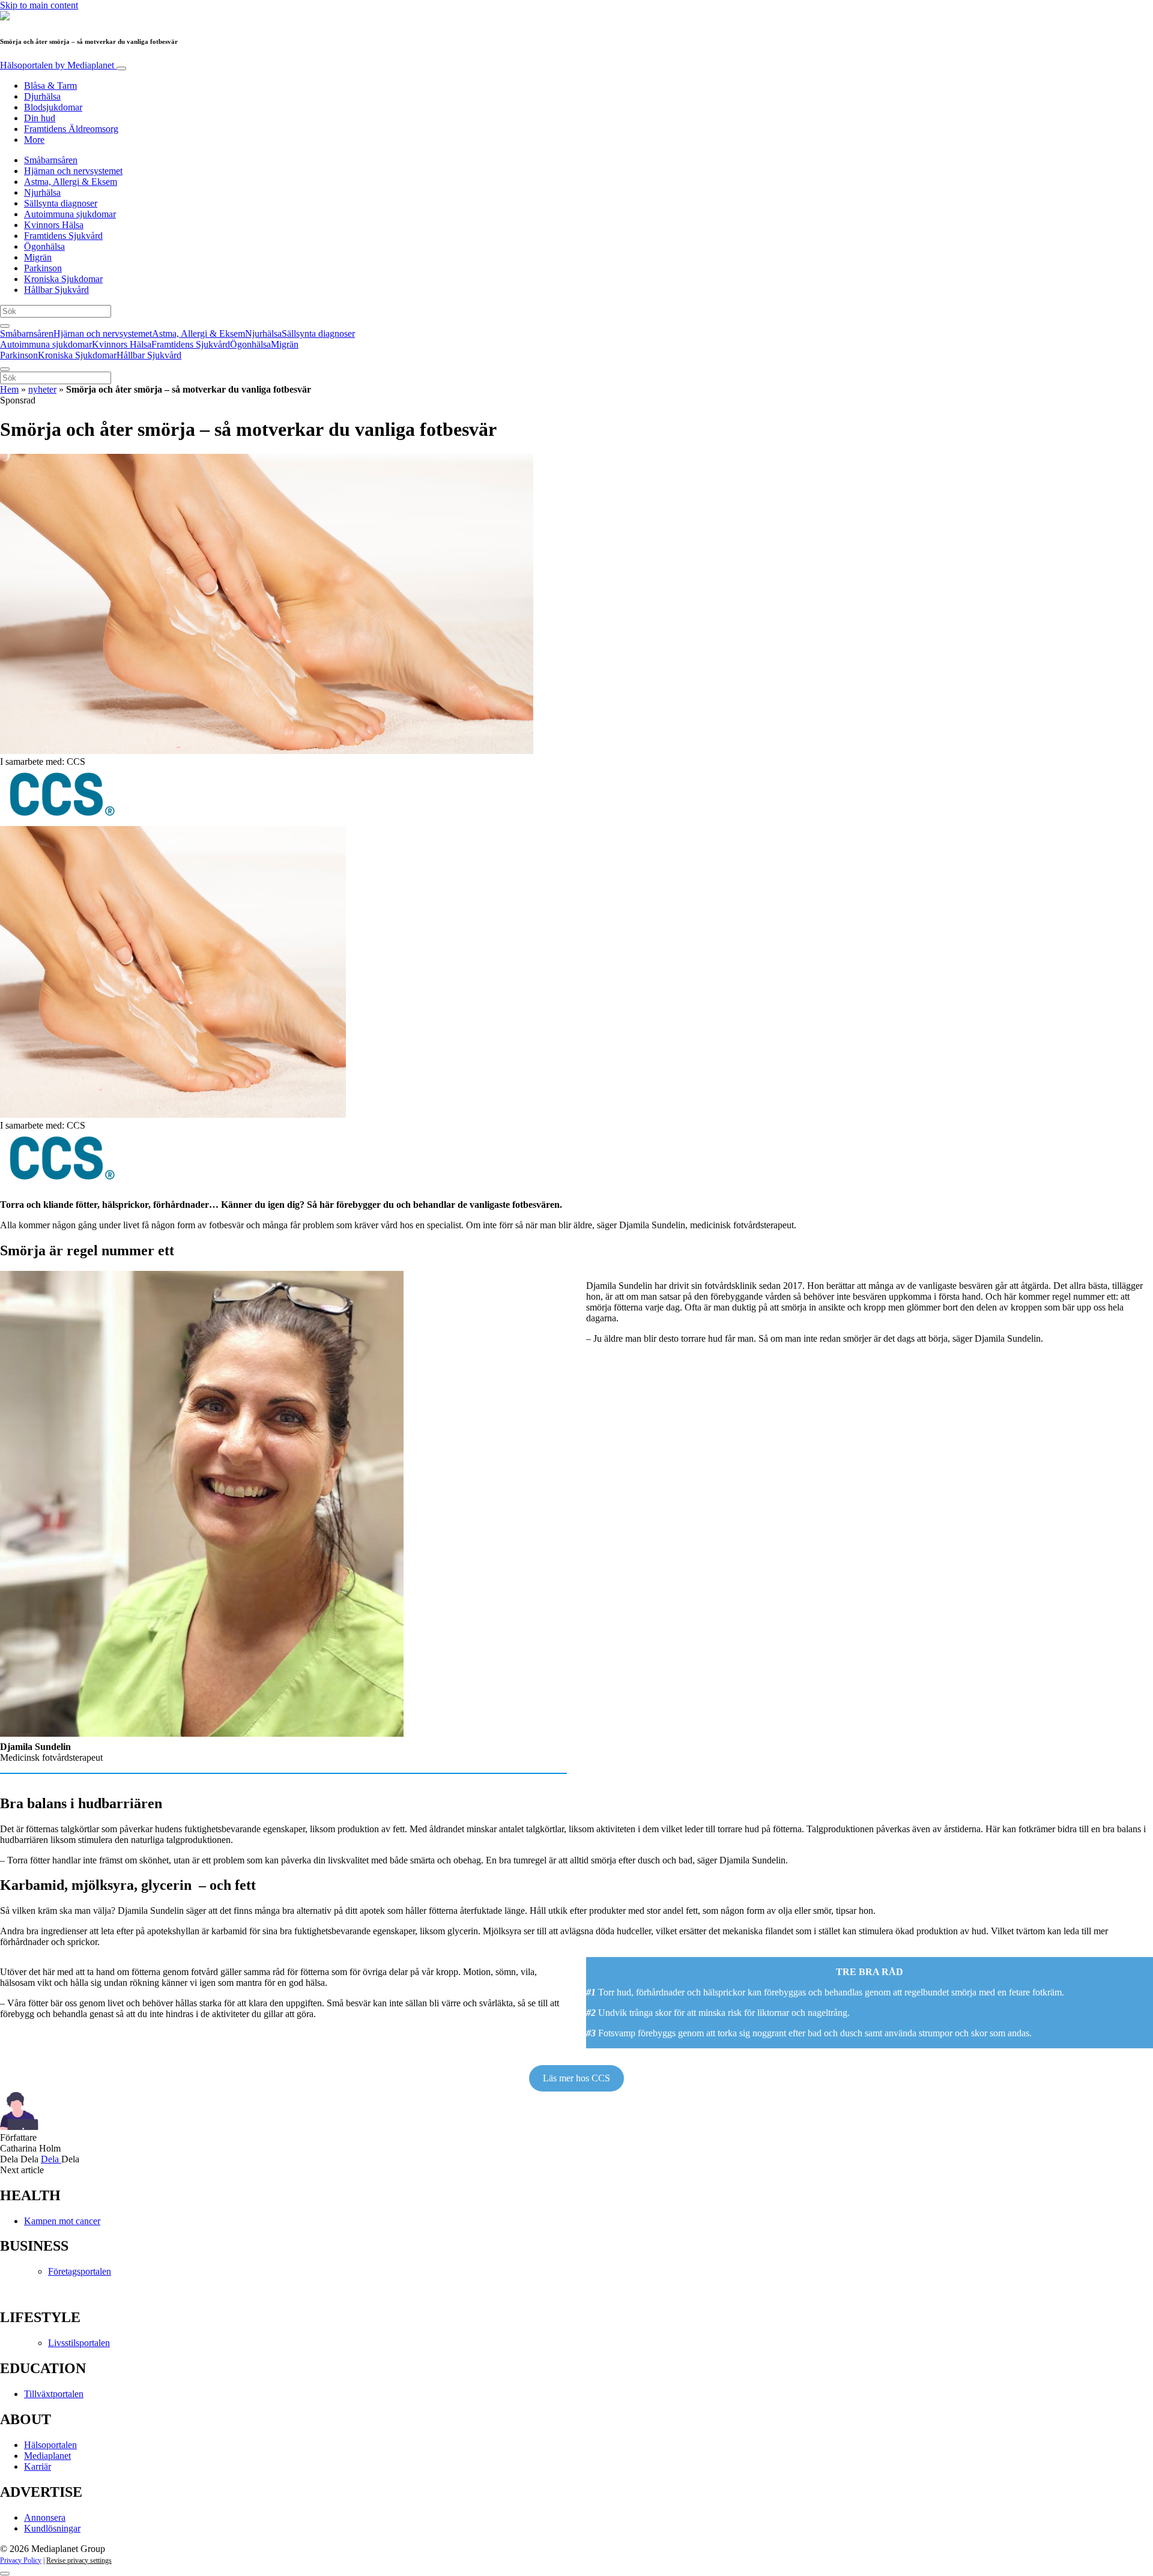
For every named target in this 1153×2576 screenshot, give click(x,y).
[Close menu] (5, 369)
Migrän (38, 257)
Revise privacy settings (79, 2560)
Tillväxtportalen (54, 2394)
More (34, 140)
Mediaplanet (47, 2456)
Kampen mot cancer (62, 2221)
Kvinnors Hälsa (54, 225)
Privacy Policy (21, 2560)
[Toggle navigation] (121, 68)
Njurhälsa (42, 192)
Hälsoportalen (57, 65)
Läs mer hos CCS (576, 2078)
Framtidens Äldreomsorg (71, 129)
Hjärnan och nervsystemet (73, 171)
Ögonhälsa (44, 246)
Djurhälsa (42, 96)
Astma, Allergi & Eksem (71, 182)
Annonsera (45, 2517)
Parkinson (43, 268)
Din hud (40, 118)
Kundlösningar (52, 2528)
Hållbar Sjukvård (56, 290)
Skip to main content (39, 5)
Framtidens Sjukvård (63, 236)
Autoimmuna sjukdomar (70, 214)
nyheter (42, 389)
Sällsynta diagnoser (61, 203)
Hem (9, 389)
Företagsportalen (80, 2271)
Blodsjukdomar (53, 107)
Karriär (38, 2466)
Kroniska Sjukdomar (63, 279)
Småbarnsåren (51, 160)
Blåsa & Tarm (50, 86)
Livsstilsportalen (79, 2343)
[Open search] (5, 326)
